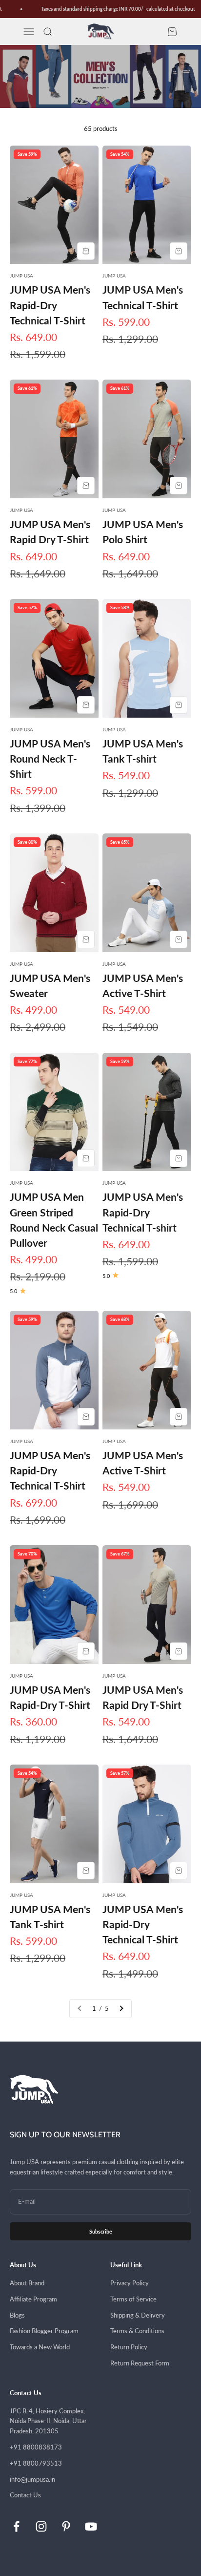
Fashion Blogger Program (44, 2331)
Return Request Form (140, 2363)
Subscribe (101, 2231)
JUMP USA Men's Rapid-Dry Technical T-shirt (143, 1212)
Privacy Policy (130, 2283)
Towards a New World (40, 2347)
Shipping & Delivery (138, 2315)
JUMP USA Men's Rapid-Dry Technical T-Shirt (50, 305)
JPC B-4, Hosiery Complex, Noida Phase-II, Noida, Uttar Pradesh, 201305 (48, 2421)
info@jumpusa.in (32, 2479)
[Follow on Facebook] (16, 2526)
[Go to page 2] (121, 2009)
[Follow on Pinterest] (66, 2526)
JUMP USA (21, 276)
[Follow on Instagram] (41, 2526)
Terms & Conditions (137, 2331)
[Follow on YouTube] (91, 2526)
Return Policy (129, 2347)
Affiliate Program (33, 2299)
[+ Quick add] (86, 251)
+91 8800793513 (36, 2463)
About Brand (27, 2283)
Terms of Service (133, 2299)
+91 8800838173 (36, 2447)
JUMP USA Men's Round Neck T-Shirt (50, 758)
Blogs (17, 2315)
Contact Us (25, 2495)
